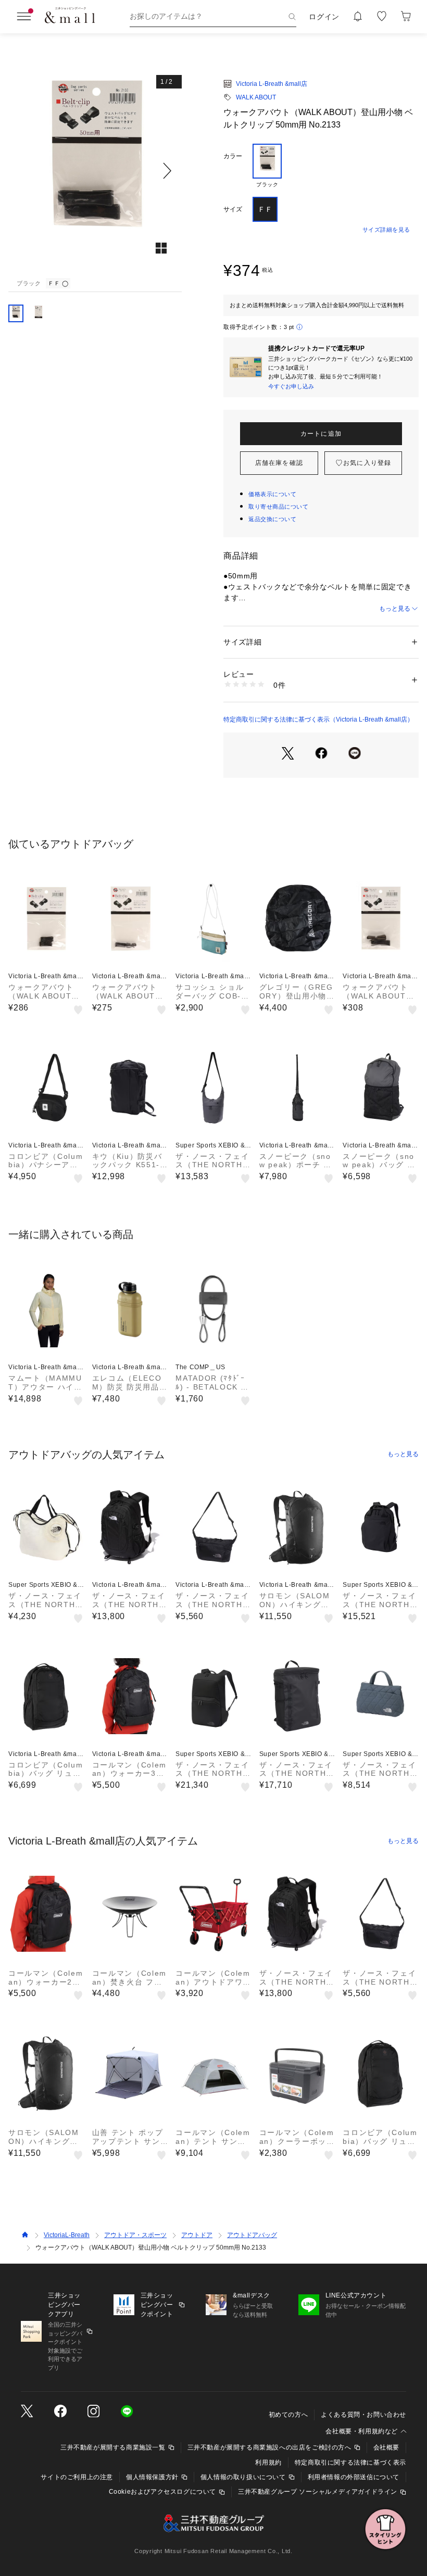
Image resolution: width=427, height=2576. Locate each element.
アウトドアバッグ (252, 2235)
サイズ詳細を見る (386, 230)
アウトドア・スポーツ (135, 2235)
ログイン (324, 17)
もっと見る (395, 609)
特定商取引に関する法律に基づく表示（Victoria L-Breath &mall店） (318, 719)
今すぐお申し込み (291, 386)
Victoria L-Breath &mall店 (272, 84)
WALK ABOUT (256, 97)
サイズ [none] (233, 209)
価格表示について (272, 494)
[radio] (267, 166)
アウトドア (197, 2235)
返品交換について (272, 519)
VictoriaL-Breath (67, 2235)
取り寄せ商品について (279, 507)
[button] (95, 171)
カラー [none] (233, 156)
